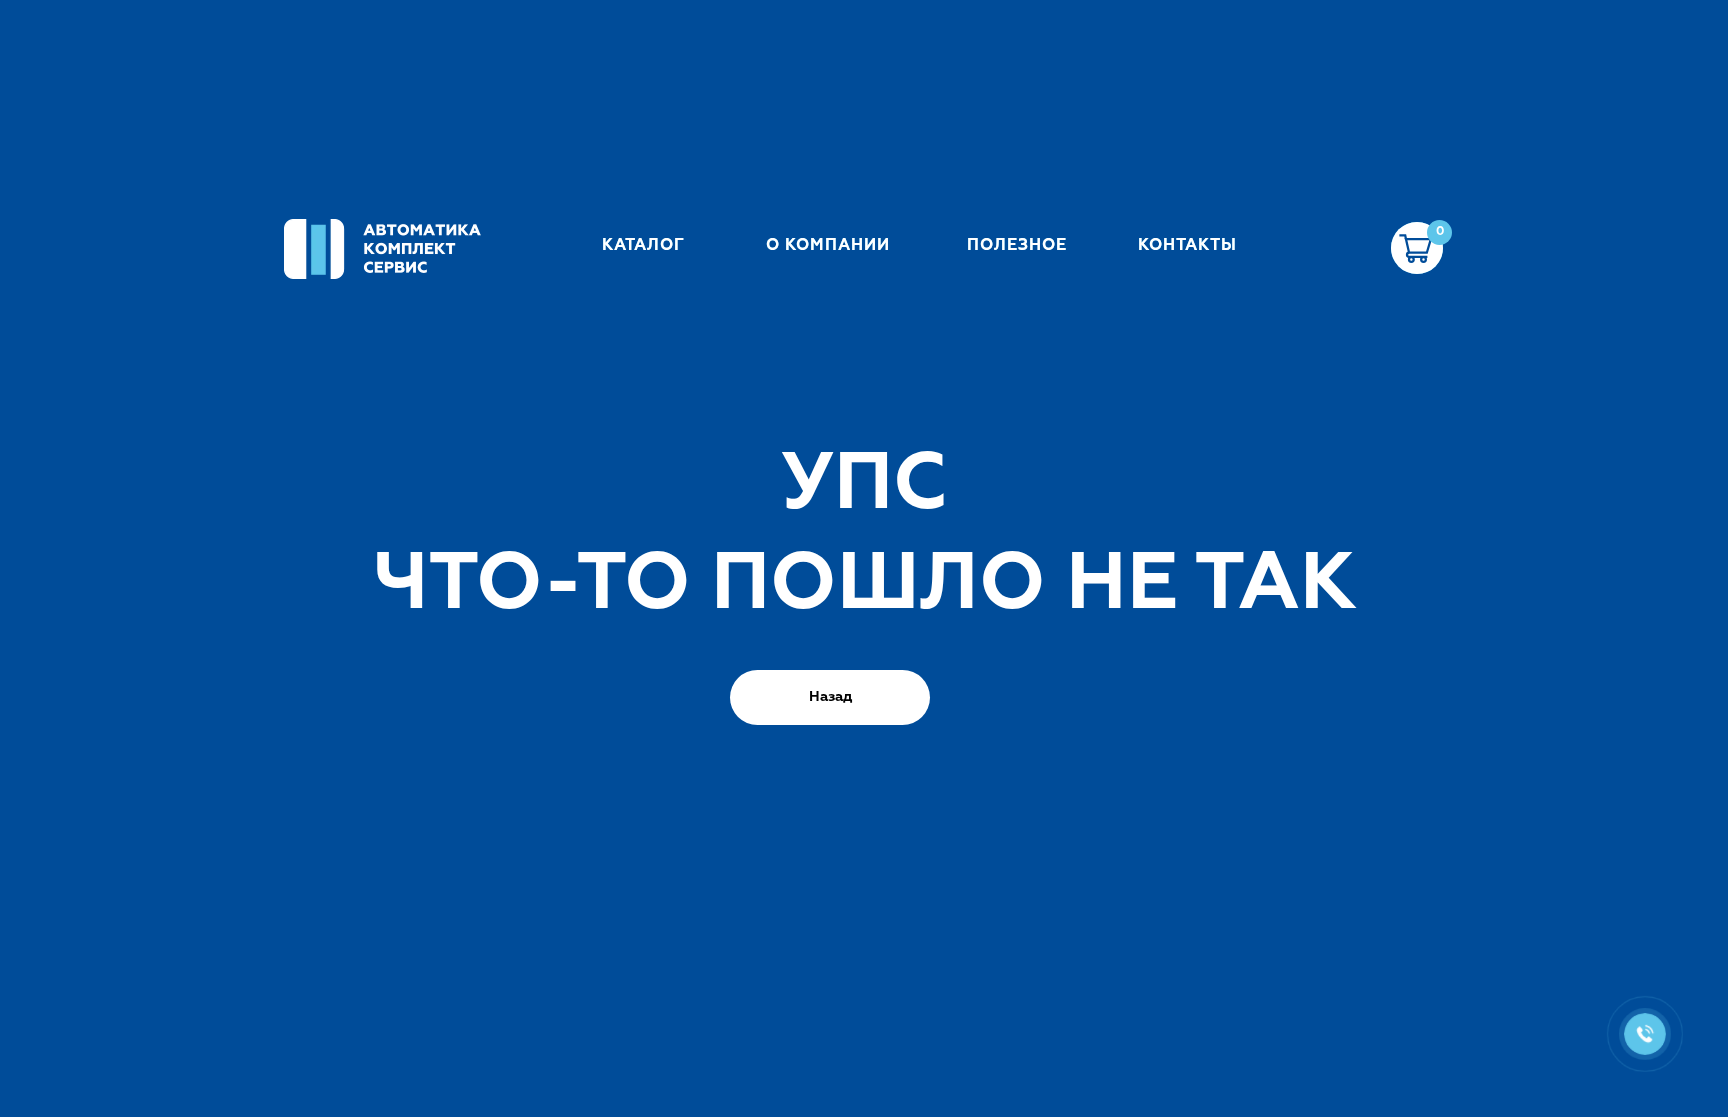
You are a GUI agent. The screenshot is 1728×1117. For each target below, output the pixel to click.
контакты (1187, 245)
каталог (643, 245)
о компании (828, 245)
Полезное (1017, 245)
